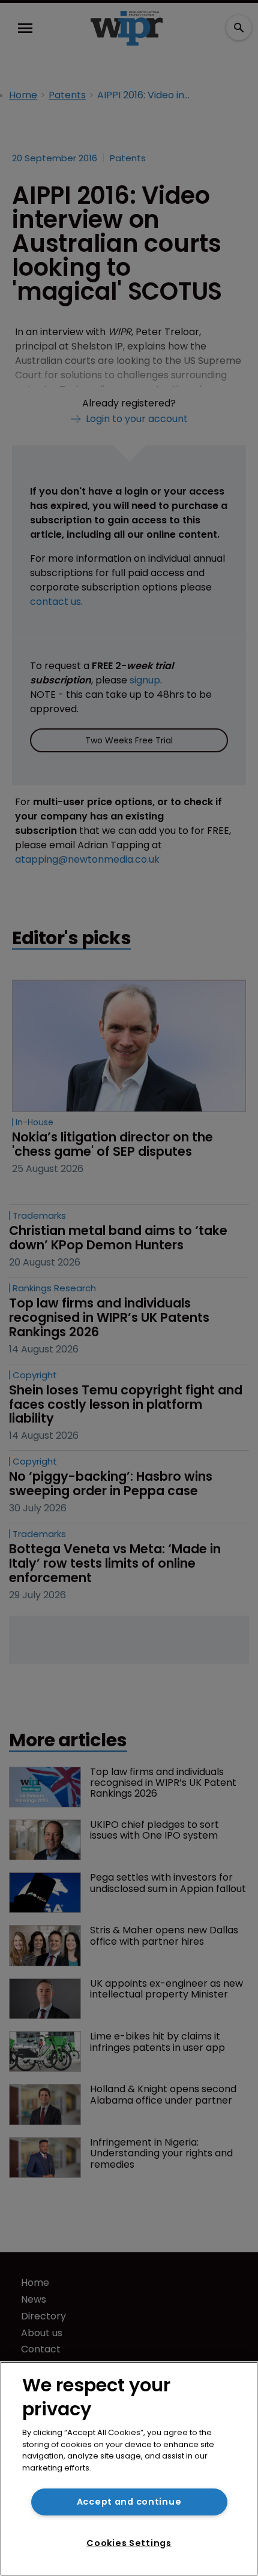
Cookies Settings (129, 2543)
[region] (129, 2469)
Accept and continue (129, 2502)
